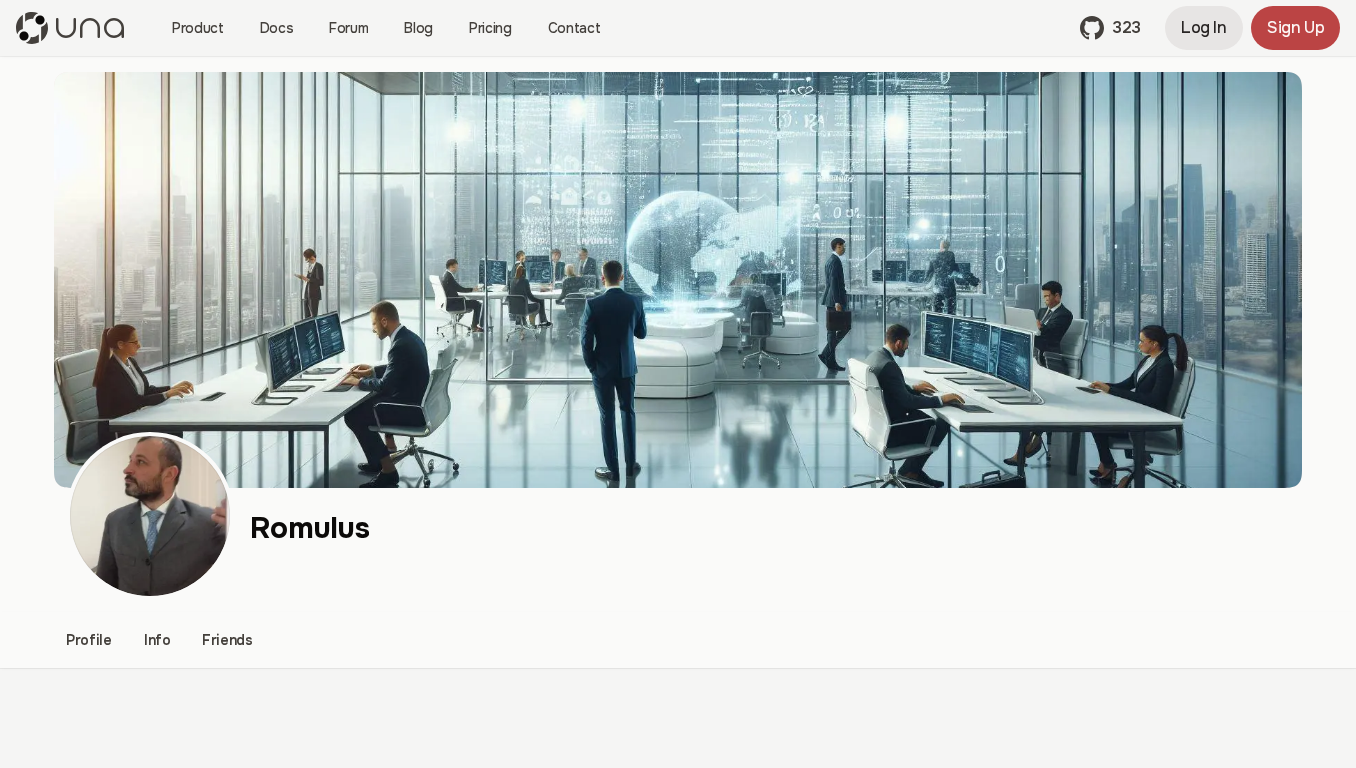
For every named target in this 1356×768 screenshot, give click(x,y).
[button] (1110, 28)
